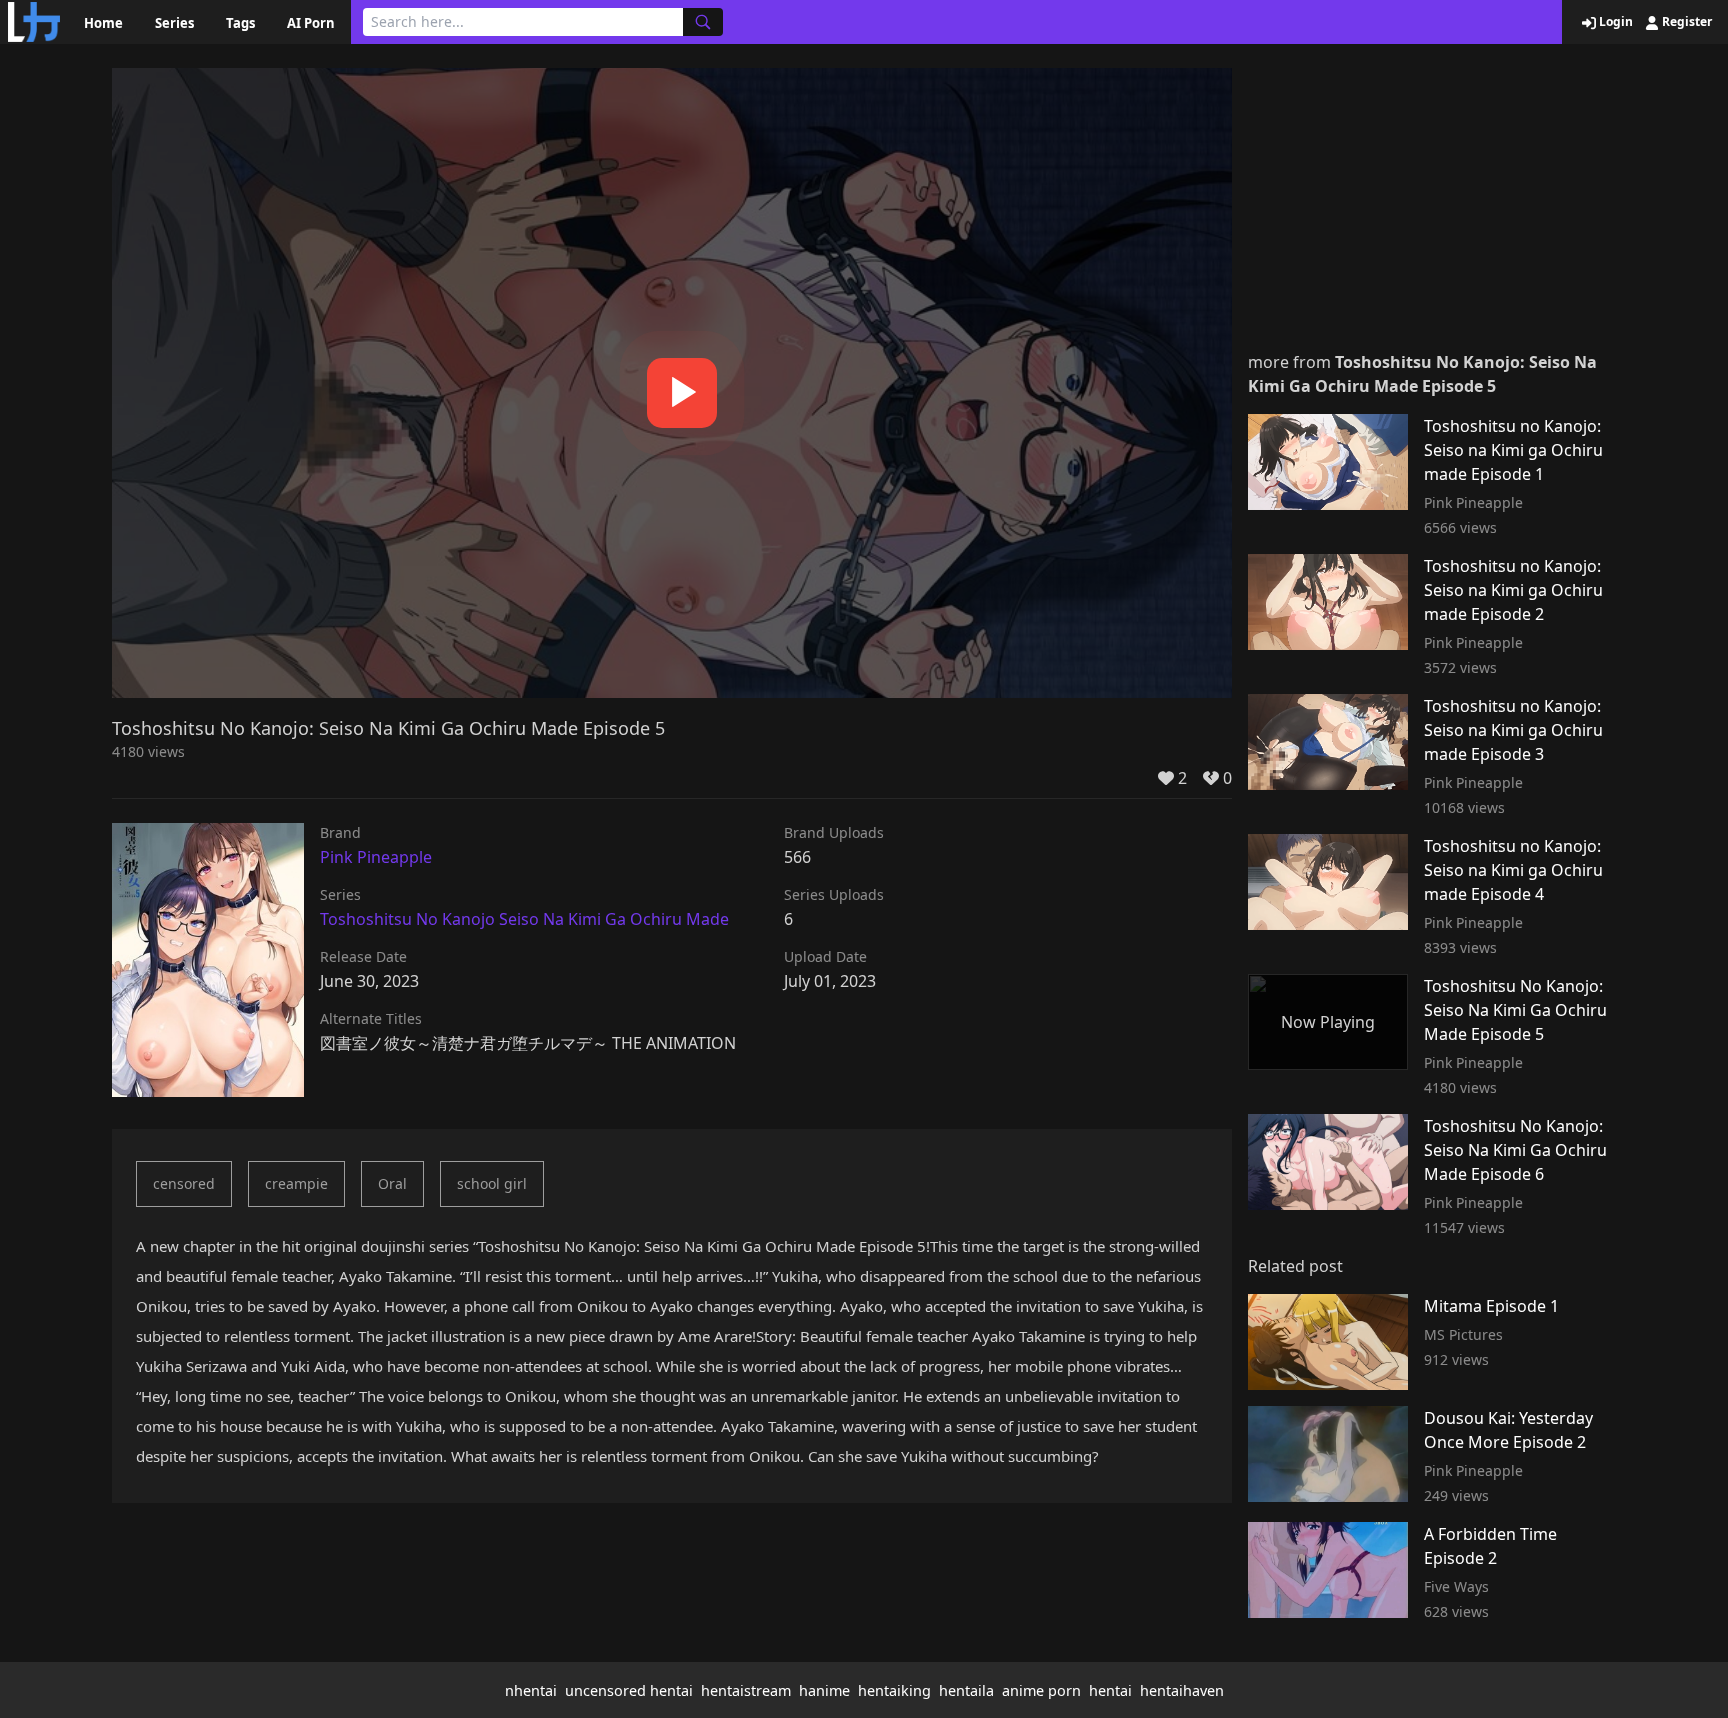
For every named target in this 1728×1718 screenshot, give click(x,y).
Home (103, 23)
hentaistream (746, 1690)
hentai (1110, 1690)
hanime (824, 1690)
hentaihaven (1182, 1690)
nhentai (531, 1690)
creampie (296, 1183)
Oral (392, 1183)
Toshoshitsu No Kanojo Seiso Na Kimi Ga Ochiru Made (524, 919)
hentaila (966, 1690)
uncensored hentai (629, 1690)
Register (1685, 22)
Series (174, 23)
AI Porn (311, 23)
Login (1614, 22)
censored (184, 1183)
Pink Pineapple (376, 857)
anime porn (1041, 1690)
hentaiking (894, 1690)
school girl (492, 1183)
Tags (240, 23)
